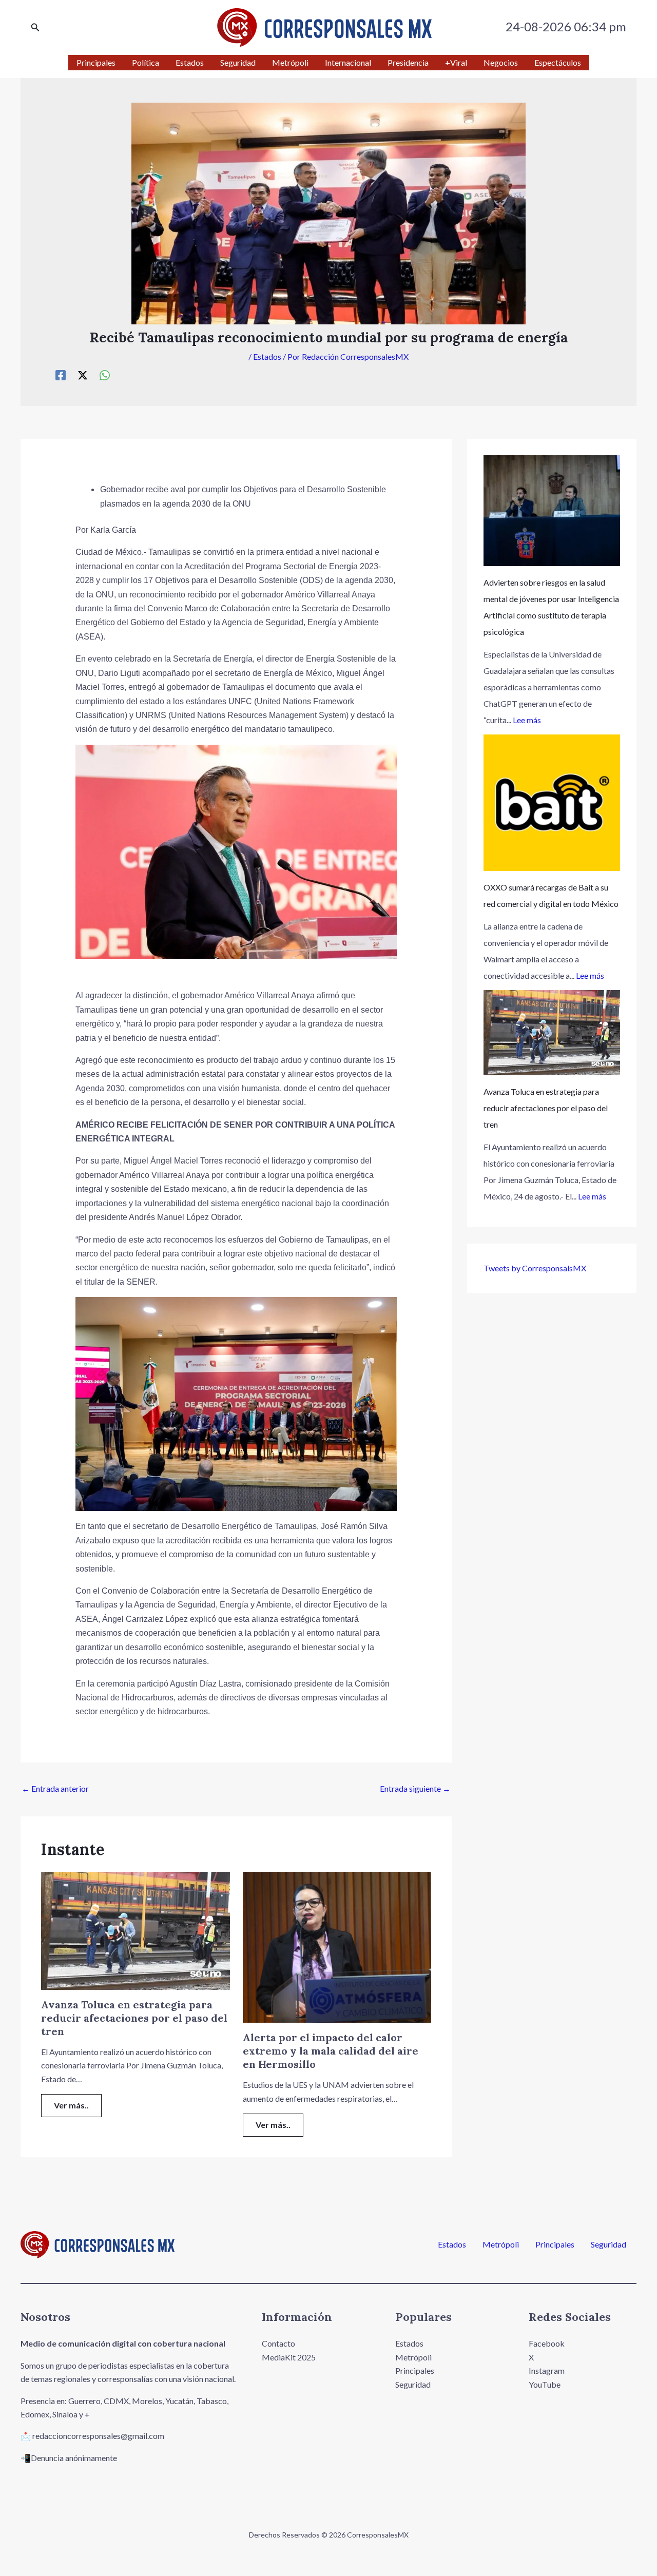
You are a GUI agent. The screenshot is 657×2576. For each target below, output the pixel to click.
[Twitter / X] (83, 375)
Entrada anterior (55, 1788)
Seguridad (608, 2244)
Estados (267, 356)
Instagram (547, 2370)
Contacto (278, 2343)
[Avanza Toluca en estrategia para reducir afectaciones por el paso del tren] (552, 1033)
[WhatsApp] (105, 375)
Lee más (527, 720)
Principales (555, 2244)
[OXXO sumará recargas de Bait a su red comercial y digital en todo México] (552, 803)
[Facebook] (61, 375)
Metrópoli (501, 2244)
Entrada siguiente (415, 1788)
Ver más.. (71, 2105)
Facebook (547, 2343)
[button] (35, 27)
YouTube (545, 2384)
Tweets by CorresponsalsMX (535, 1268)
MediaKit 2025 (289, 2357)
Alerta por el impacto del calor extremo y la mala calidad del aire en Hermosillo (331, 2051)
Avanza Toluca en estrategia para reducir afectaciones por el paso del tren (134, 2018)
